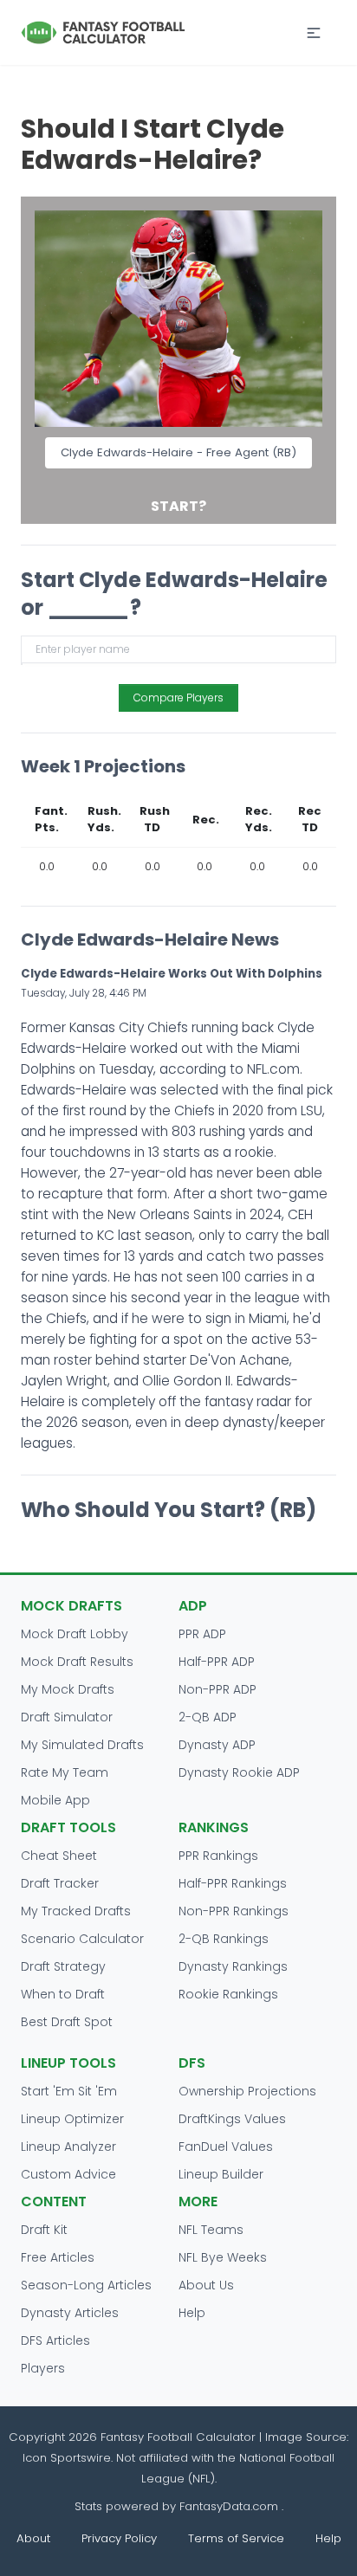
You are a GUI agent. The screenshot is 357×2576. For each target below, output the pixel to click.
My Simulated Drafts (82, 1745)
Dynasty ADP (217, 1745)
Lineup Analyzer (68, 2147)
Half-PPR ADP (217, 1662)
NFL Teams (211, 2230)
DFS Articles (55, 2340)
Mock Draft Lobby (75, 1634)
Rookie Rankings (228, 1994)
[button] (314, 33)
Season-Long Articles (86, 2285)
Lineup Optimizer (72, 2119)
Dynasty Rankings (233, 1966)
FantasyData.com (230, 2506)
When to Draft (63, 1994)
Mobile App (55, 1800)
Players (43, 2368)
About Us (206, 2285)
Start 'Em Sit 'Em (69, 2091)
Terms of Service (236, 2538)
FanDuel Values (226, 2147)
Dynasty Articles (70, 2313)
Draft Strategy (63, 1966)
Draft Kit (44, 2230)
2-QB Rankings (224, 1939)
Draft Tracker (60, 1883)
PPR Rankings (218, 1856)
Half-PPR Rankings (233, 1883)
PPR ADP (202, 1634)
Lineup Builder (221, 2174)
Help (192, 2313)
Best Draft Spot (67, 2022)
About (33, 2538)
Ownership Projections (247, 2091)
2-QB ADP (208, 1717)
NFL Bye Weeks (223, 2257)
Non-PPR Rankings (234, 1911)
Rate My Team (65, 1772)
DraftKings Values (232, 2119)
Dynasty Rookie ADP (239, 1772)
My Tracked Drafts (76, 1911)
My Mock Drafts (68, 1689)
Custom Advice (68, 2174)
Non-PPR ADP (217, 1689)
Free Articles (58, 2257)
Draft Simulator (67, 1717)
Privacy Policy (119, 2538)
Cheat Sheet (59, 1856)
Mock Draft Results (77, 1662)
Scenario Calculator (82, 1939)
